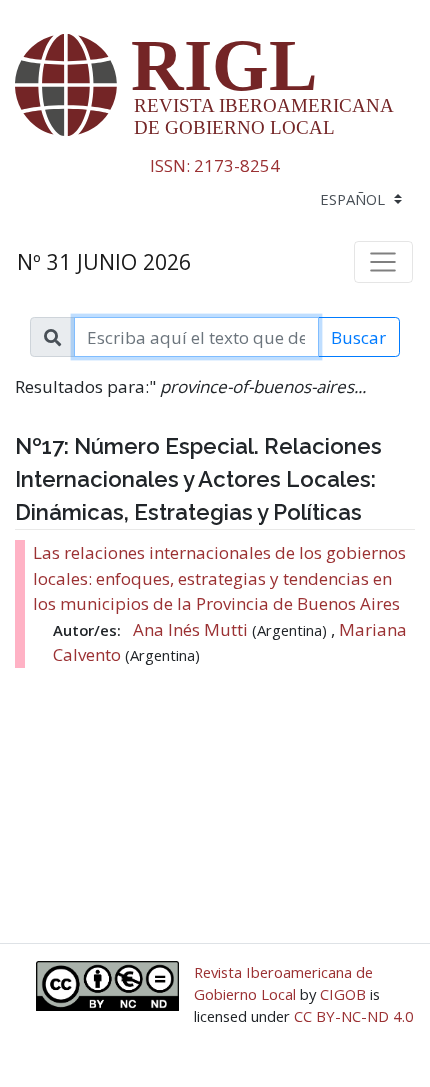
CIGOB (343, 994)
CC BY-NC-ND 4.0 (354, 1016)
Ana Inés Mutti (192, 629)
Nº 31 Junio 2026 (104, 261)
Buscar (358, 337)
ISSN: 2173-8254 (215, 165)
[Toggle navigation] (383, 262)
